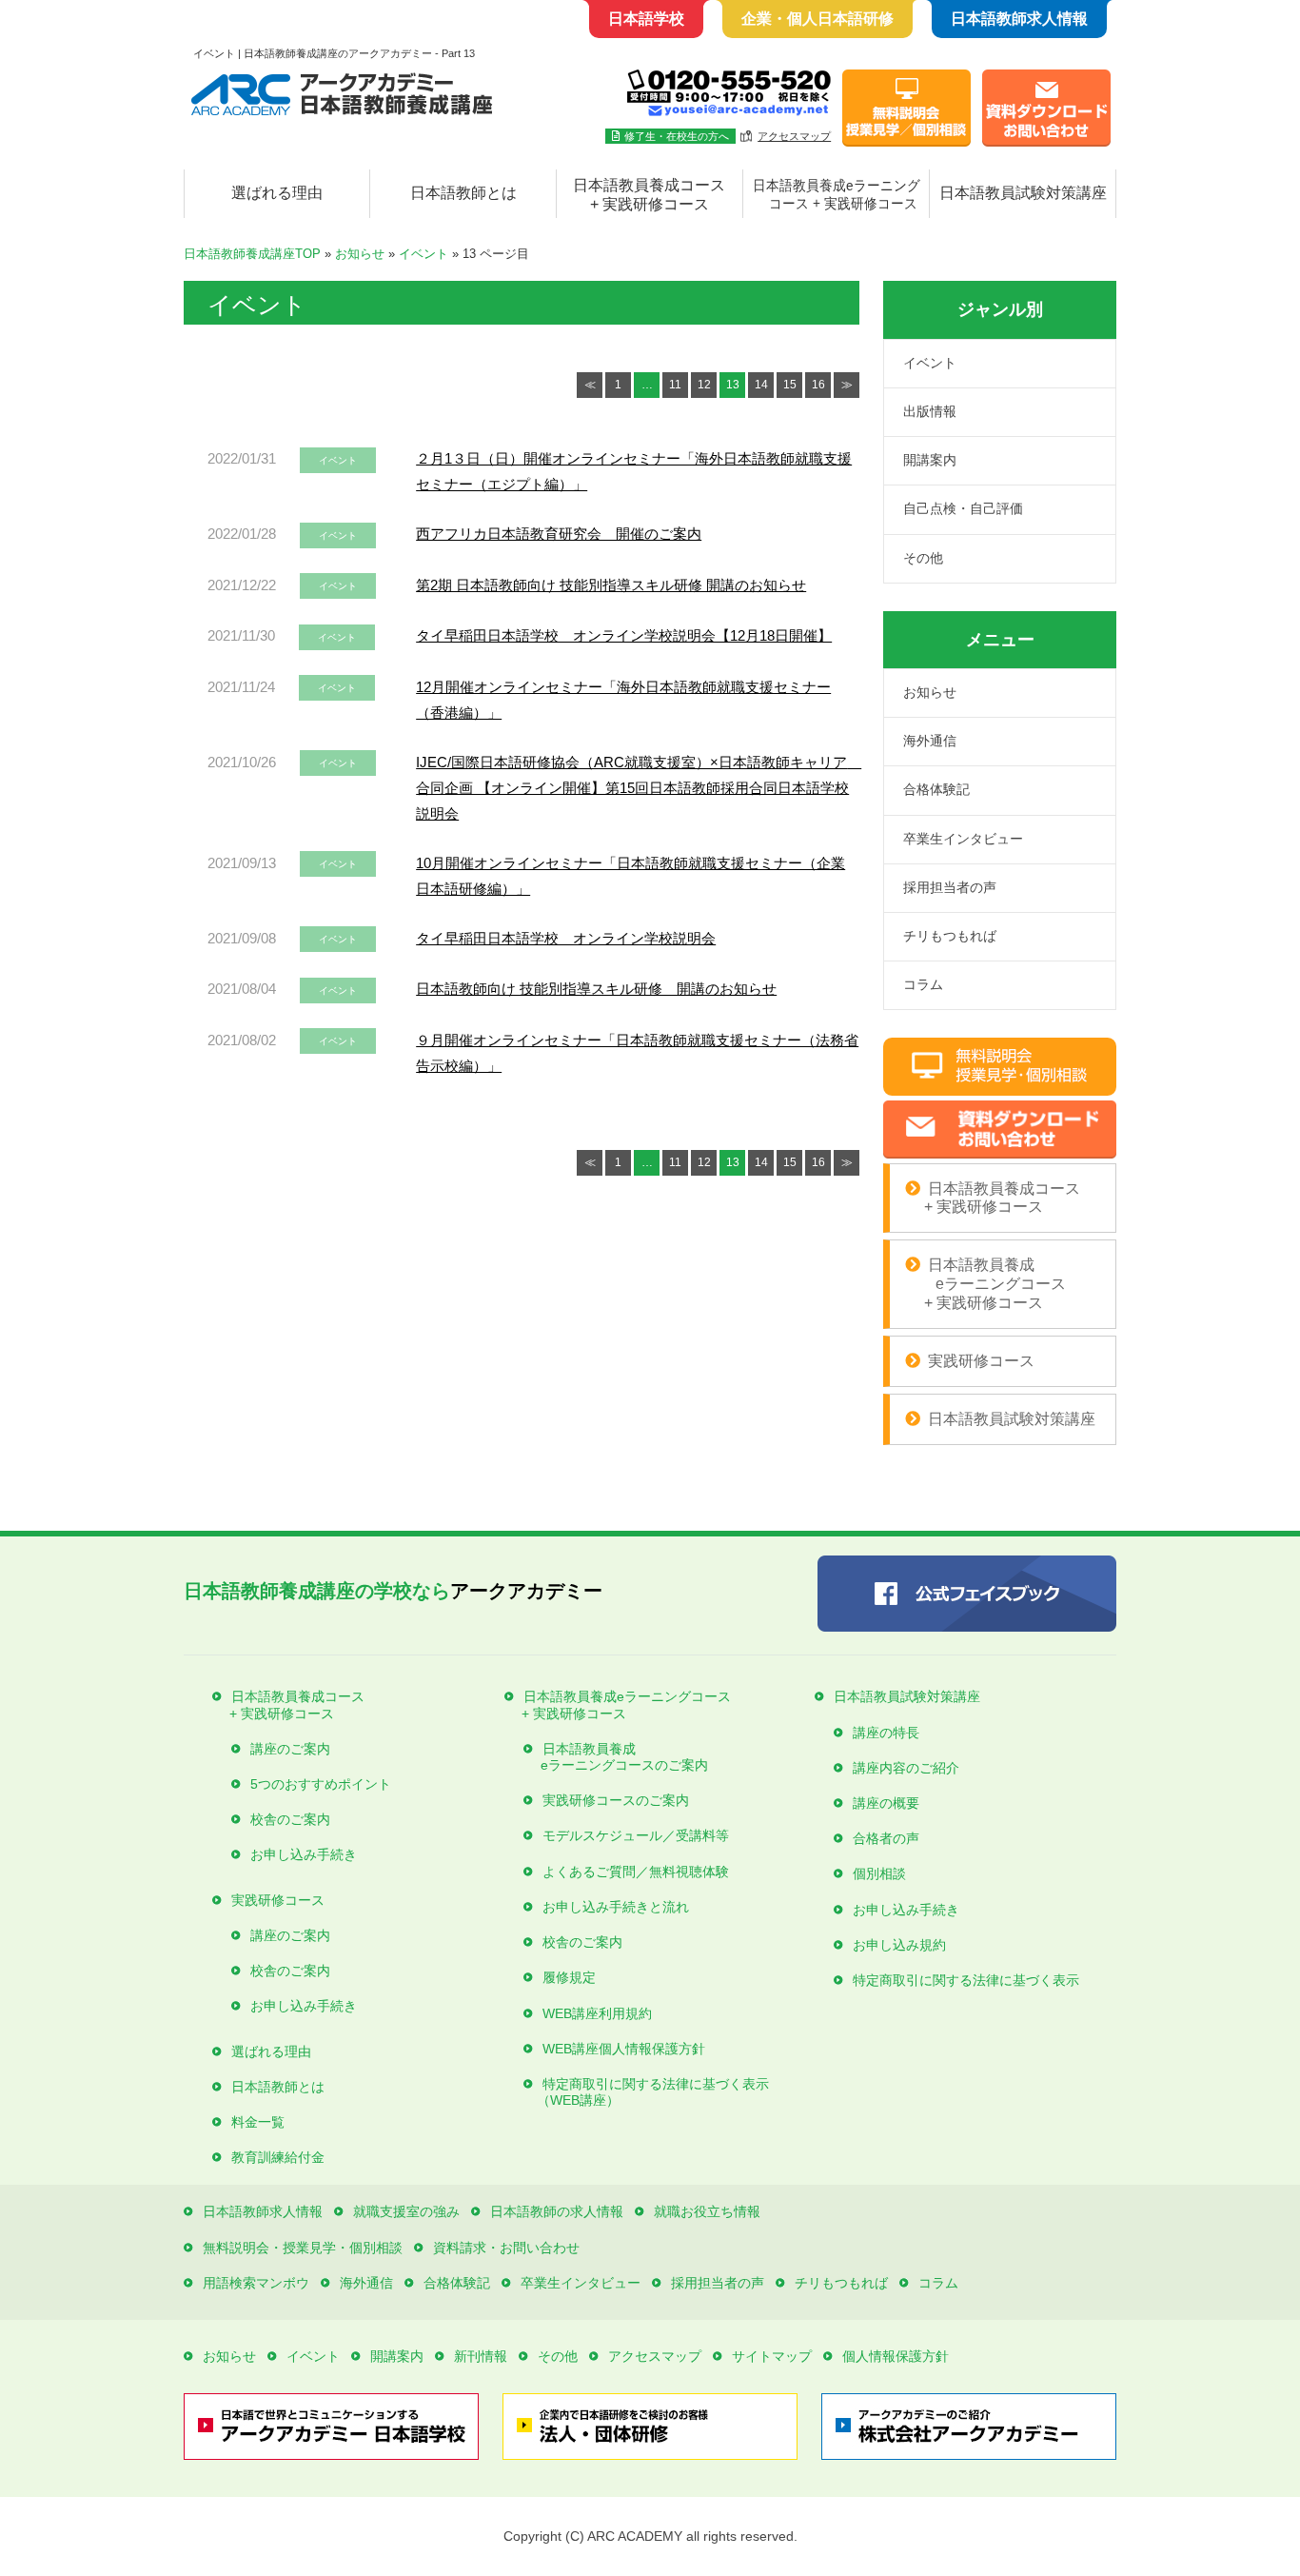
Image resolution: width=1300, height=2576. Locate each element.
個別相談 (879, 1873)
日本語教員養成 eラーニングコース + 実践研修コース (985, 1283)
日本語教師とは (463, 193)
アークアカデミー (393, 1591)
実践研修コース (981, 1361)
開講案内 (930, 460)
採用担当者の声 (950, 887)
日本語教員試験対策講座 (1023, 193)
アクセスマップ (794, 136)
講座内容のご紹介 (906, 1768)
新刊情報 (481, 2356)
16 (818, 385)
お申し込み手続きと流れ (616, 1907)
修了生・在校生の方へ (677, 136)
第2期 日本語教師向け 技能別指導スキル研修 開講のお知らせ (611, 585)
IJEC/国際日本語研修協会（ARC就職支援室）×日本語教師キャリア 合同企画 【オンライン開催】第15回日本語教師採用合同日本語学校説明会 (639, 788)
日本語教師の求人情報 (557, 2211)
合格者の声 (886, 1838)
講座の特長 (886, 1733)
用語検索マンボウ (256, 2283)
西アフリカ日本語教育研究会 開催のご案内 (559, 534)
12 (704, 385)
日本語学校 (646, 19)
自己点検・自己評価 (963, 508)
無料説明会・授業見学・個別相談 (303, 2248)
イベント (423, 254)
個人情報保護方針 (896, 2356)
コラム (923, 984)
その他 (923, 558)
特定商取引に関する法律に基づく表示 (966, 1980)
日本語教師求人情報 (1019, 19)
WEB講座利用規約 (597, 2013)
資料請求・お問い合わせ (506, 2248)
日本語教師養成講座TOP (252, 254)
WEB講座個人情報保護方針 (624, 2049)
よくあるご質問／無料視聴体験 (636, 1872)
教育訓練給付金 (278, 2157)
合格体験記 (936, 789)
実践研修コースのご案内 (616, 1800)
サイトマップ (772, 2356)
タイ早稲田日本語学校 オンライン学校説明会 (566, 938)
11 (675, 385)
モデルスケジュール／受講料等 (636, 1835)
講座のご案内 (290, 1749)
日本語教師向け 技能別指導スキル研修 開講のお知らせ (596, 989)
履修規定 (569, 1977)
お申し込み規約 (899, 1945)
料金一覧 (258, 2122)
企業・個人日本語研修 (817, 19)
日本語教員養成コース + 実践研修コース (649, 195)
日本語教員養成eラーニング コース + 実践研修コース (837, 195)
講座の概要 (886, 1803)
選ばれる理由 (277, 193)
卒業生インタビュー (963, 839)
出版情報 (930, 411)
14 (761, 385)
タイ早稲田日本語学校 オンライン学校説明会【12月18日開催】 (624, 635)
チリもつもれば (950, 936)
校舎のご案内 (290, 1819)
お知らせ (360, 254)
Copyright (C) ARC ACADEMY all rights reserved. (650, 2536)
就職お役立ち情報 (707, 2211)
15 (790, 385)
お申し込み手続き (304, 1854)
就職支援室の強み (406, 2211)
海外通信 (930, 741)
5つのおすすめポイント (321, 1784)
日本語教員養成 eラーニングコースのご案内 (616, 1757)
